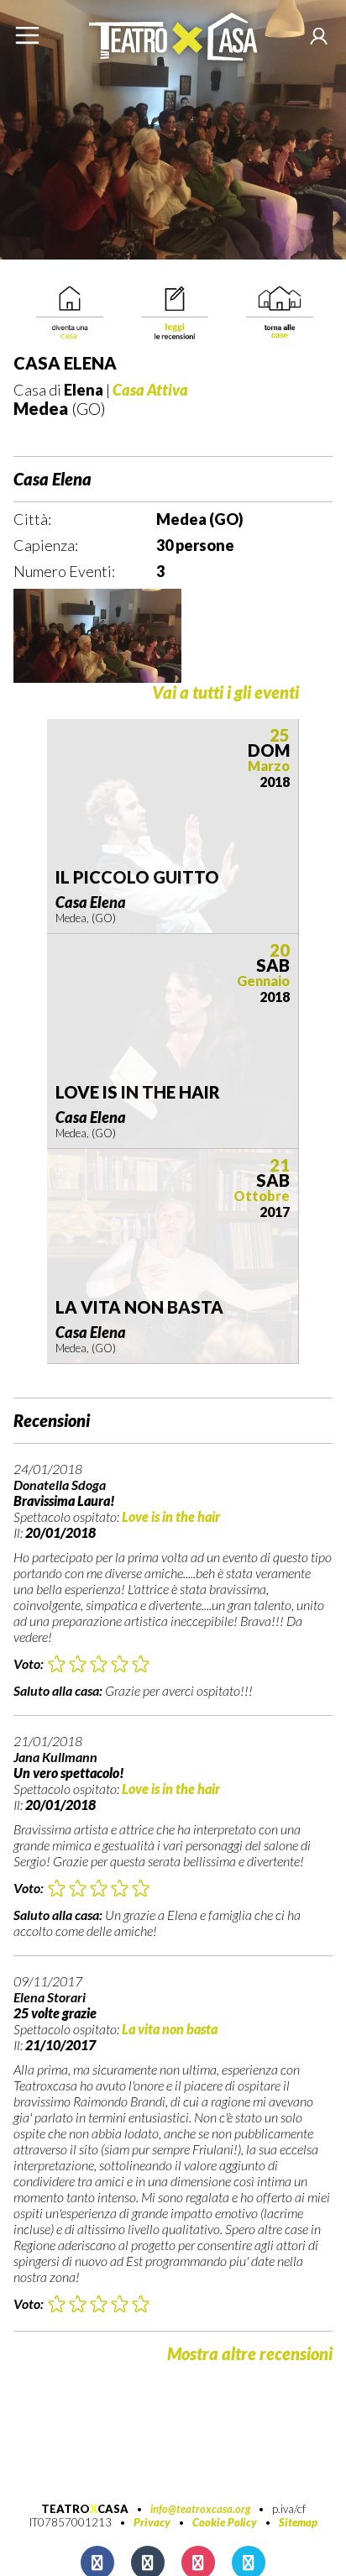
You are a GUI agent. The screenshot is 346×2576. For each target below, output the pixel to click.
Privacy (152, 2522)
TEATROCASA (85, 2509)
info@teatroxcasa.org (200, 2509)
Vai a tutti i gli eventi (225, 693)
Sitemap (298, 2522)
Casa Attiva (150, 390)
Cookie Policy (225, 2522)
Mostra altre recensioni (250, 2353)
